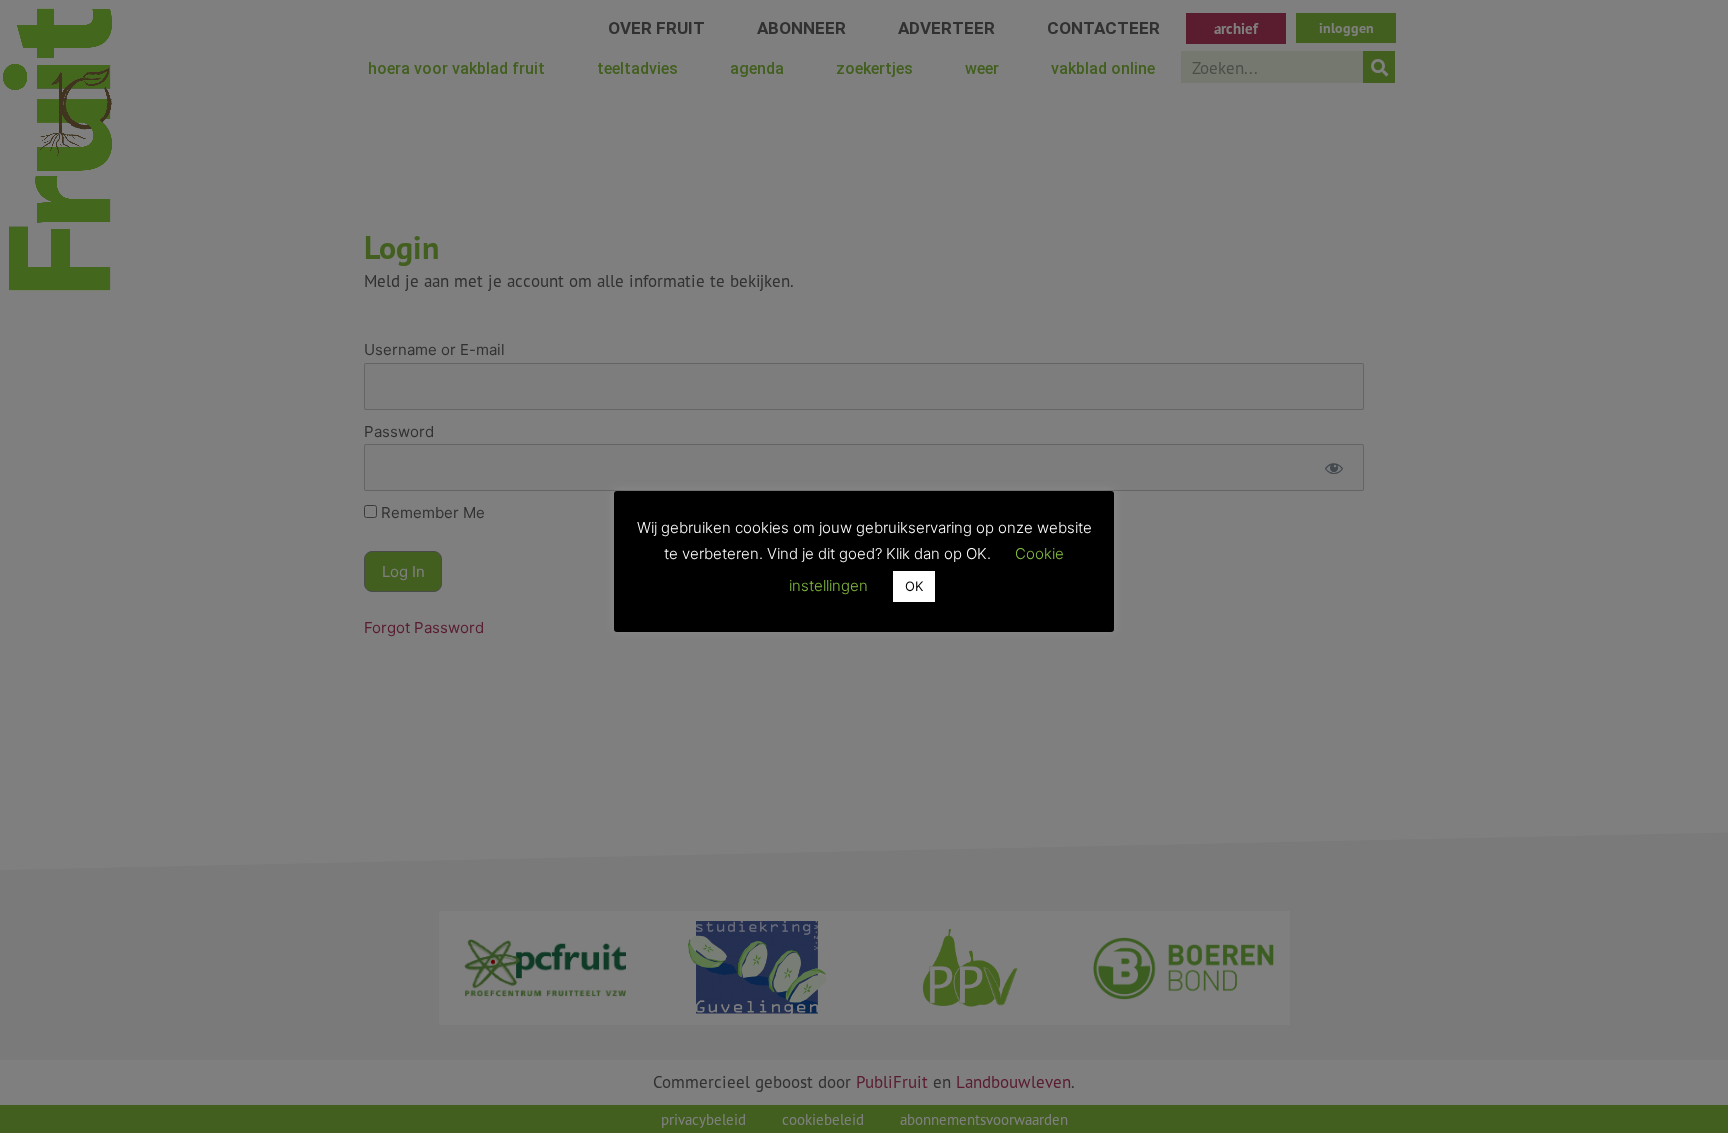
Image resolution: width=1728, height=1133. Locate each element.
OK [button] (914, 586)
